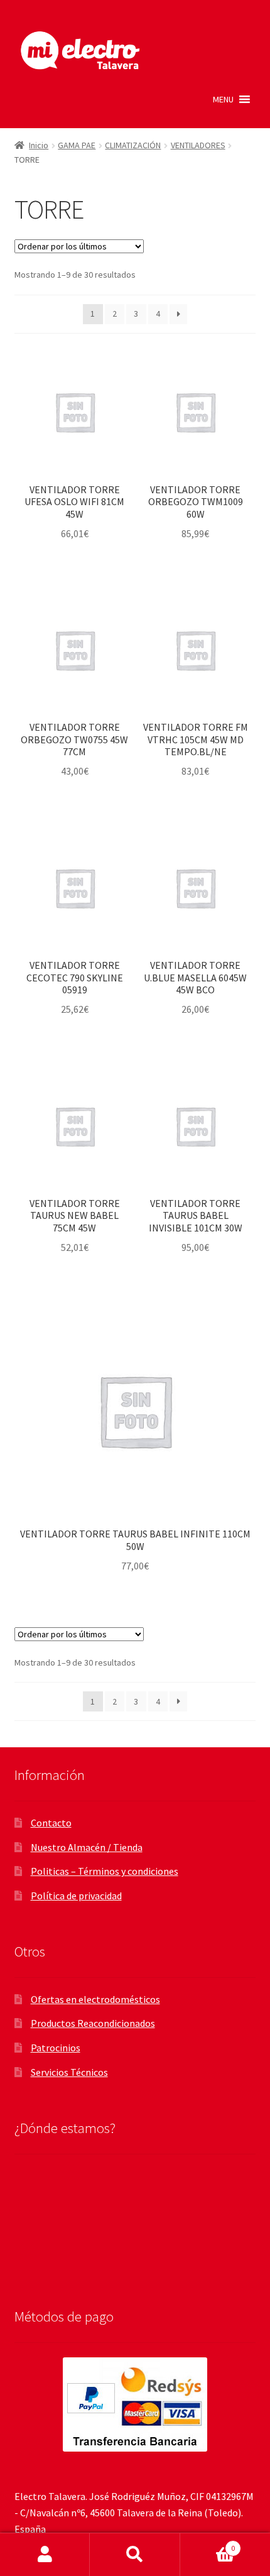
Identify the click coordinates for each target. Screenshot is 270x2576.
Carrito (208, 2544)
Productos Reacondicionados (93, 2023)
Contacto (51, 1823)
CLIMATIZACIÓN (133, 145)
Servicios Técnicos (69, 2072)
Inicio (39, 145)
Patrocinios (56, 2048)
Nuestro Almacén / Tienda (87, 1847)
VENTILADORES (198, 145)
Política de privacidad (76, 1896)
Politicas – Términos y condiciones (105, 1871)
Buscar (135, 2555)
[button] (223, 99)
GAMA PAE (77, 145)
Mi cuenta (45, 2555)
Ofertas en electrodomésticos (95, 1999)
